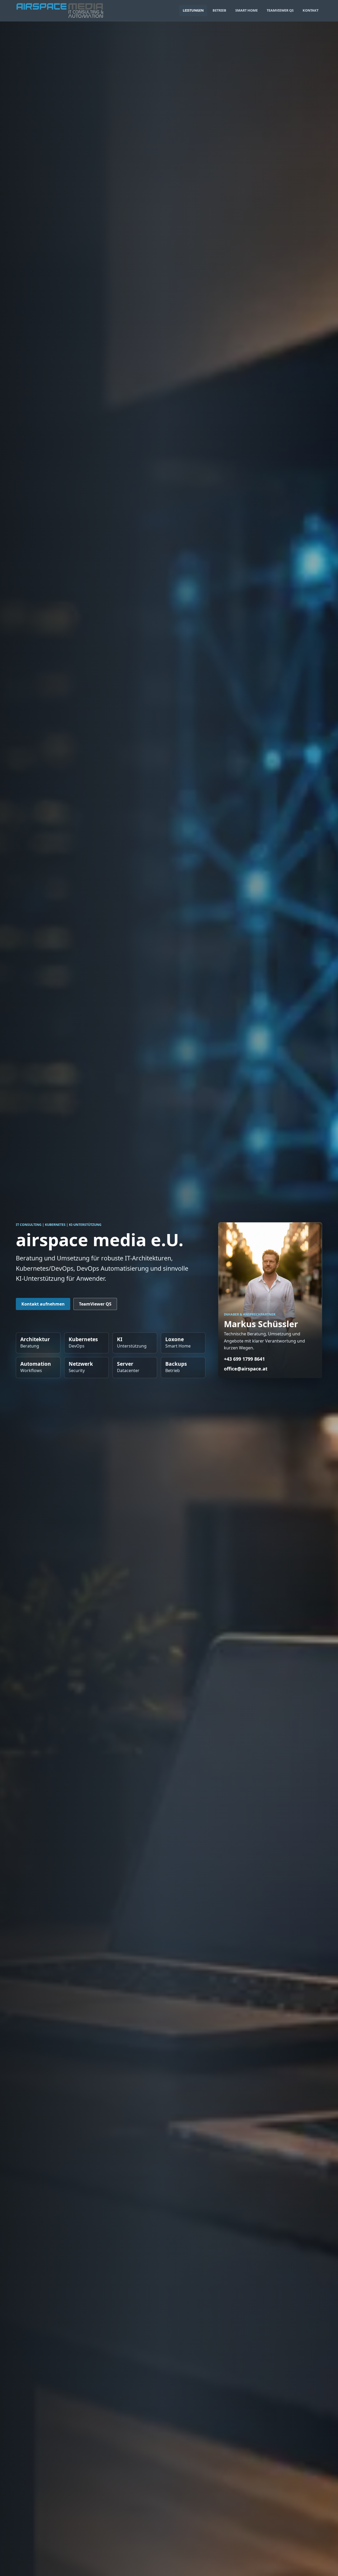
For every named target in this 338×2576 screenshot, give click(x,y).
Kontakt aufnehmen (43, 1304)
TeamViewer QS (280, 10)
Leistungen (193, 10)
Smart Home (247, 10)
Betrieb (219, 10)
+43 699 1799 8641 (244, 1359)
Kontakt (311, 10)
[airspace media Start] (60, 11)
